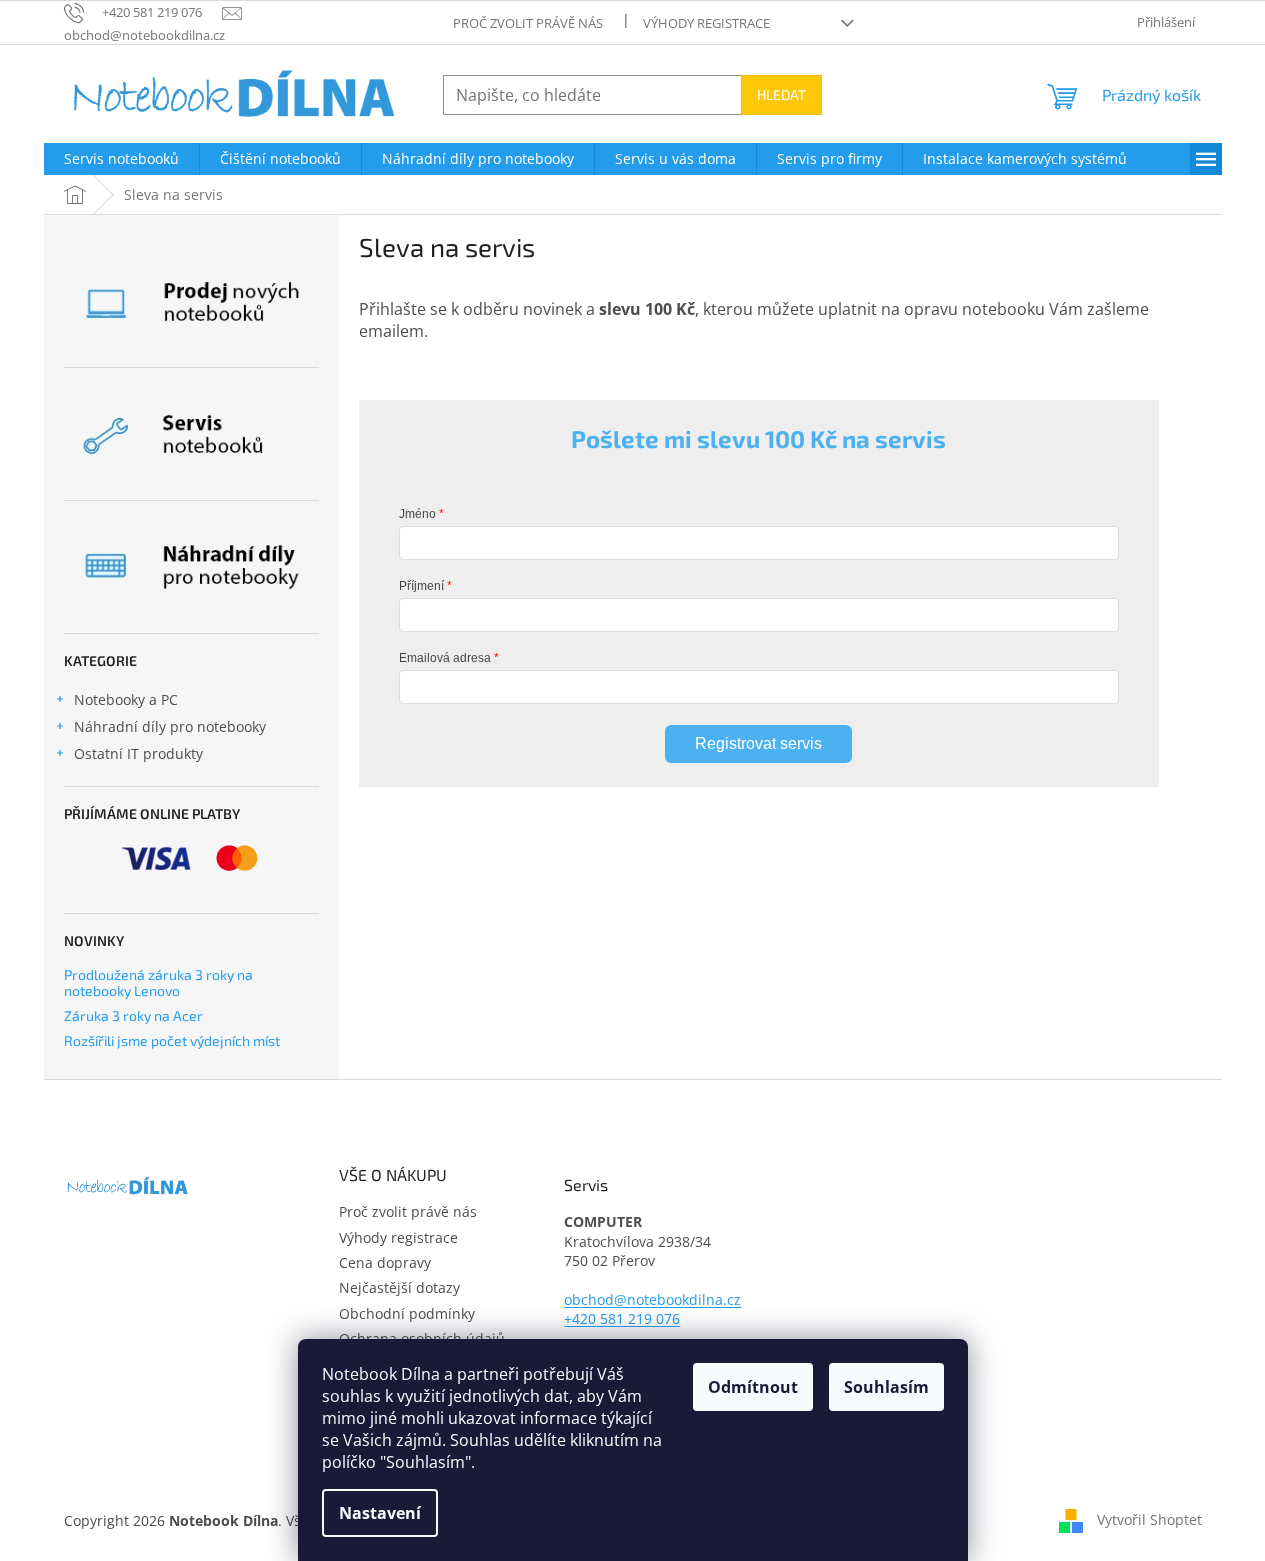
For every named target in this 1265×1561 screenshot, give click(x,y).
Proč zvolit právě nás (528, 23)
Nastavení (380, 1513)
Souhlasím (886, 1387)
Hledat (781, 94)
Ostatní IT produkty (138, 753)
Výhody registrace (706, 23)
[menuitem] (121, 159)
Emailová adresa (445, 658)
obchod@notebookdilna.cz (652, 1299)
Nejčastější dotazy (399, 1287)
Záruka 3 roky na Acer (133, 1015)
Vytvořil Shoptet (1149, 1518)
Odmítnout (753, 1387)
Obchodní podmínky (407, 1313)
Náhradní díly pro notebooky (170, 726)
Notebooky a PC (126, 699)
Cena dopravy (385, 1262)
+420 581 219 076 (622, 1318)
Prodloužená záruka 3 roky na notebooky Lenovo (158, 982)
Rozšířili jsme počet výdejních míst (172, 1040)
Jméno (417, 514)
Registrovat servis (758, 743)
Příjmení (421, 586)
